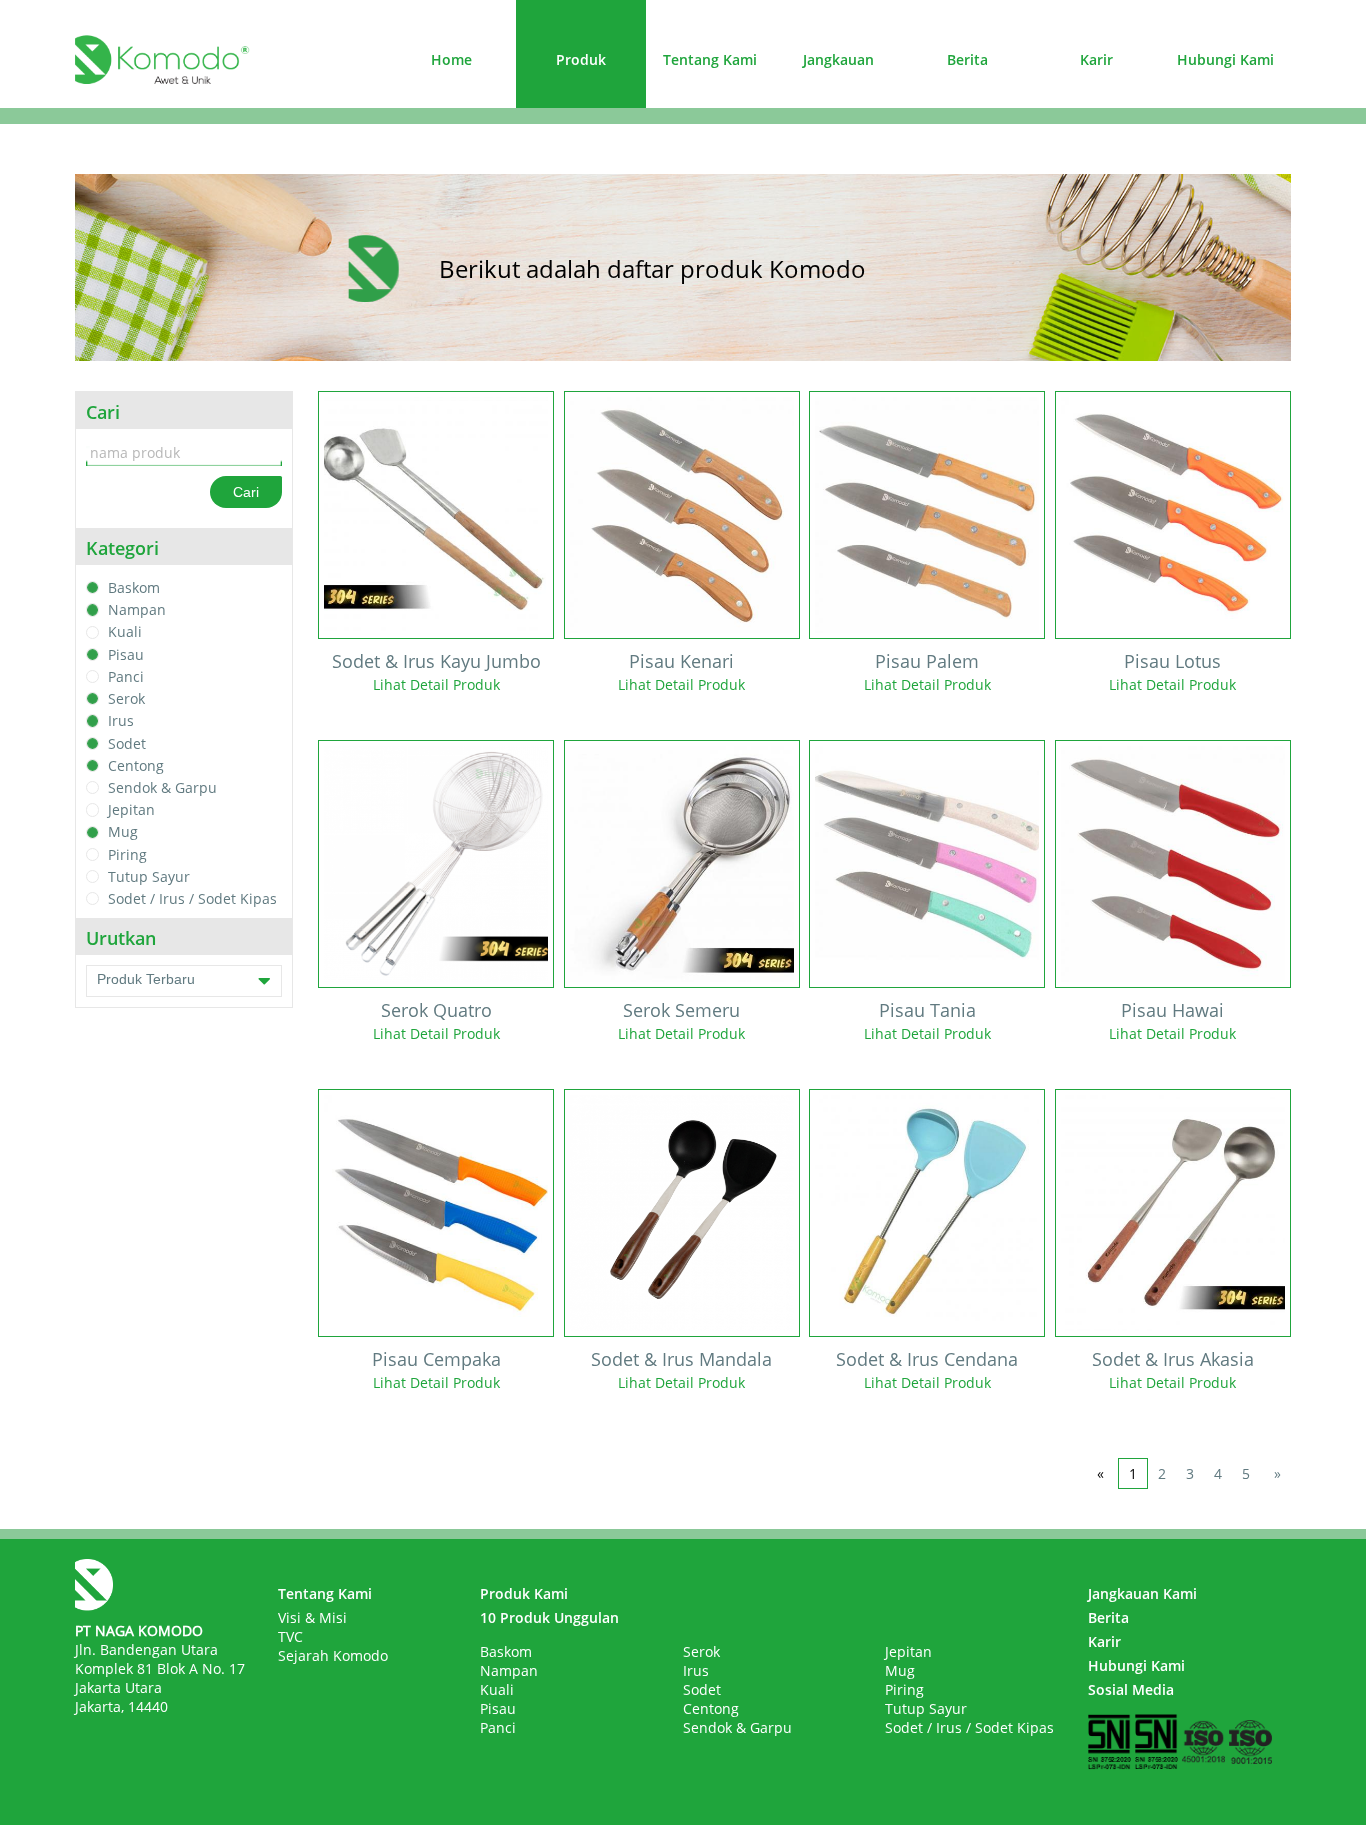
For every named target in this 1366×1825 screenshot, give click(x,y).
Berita (967, 59)
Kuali (125, 632)
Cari (246, 492)
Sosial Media (1131, 1689)
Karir (1096, 59)
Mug (123, 832)
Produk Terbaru (146, 979)
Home (451, 59)
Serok (126, 698)
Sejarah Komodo (333, 1655)
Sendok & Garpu (162, 787)
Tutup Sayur (149, 876)
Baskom (134, 587)
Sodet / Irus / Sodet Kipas (192, 898)
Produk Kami (524, 1593)
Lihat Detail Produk (436, 684)
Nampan (137, 609)
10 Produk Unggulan (549, 1617)
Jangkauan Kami (1142, 1593)
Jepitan (131, 809)
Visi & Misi (312, 1617)
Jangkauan (838, 59)
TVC (290, 1636)
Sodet (127, 743)
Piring (127, 854)
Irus (121, 721)
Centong (136, 765)
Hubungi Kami (1225, 59)
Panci (126, 676)
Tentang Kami (710, 59)
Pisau (126, 654)
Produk (581, 59)
